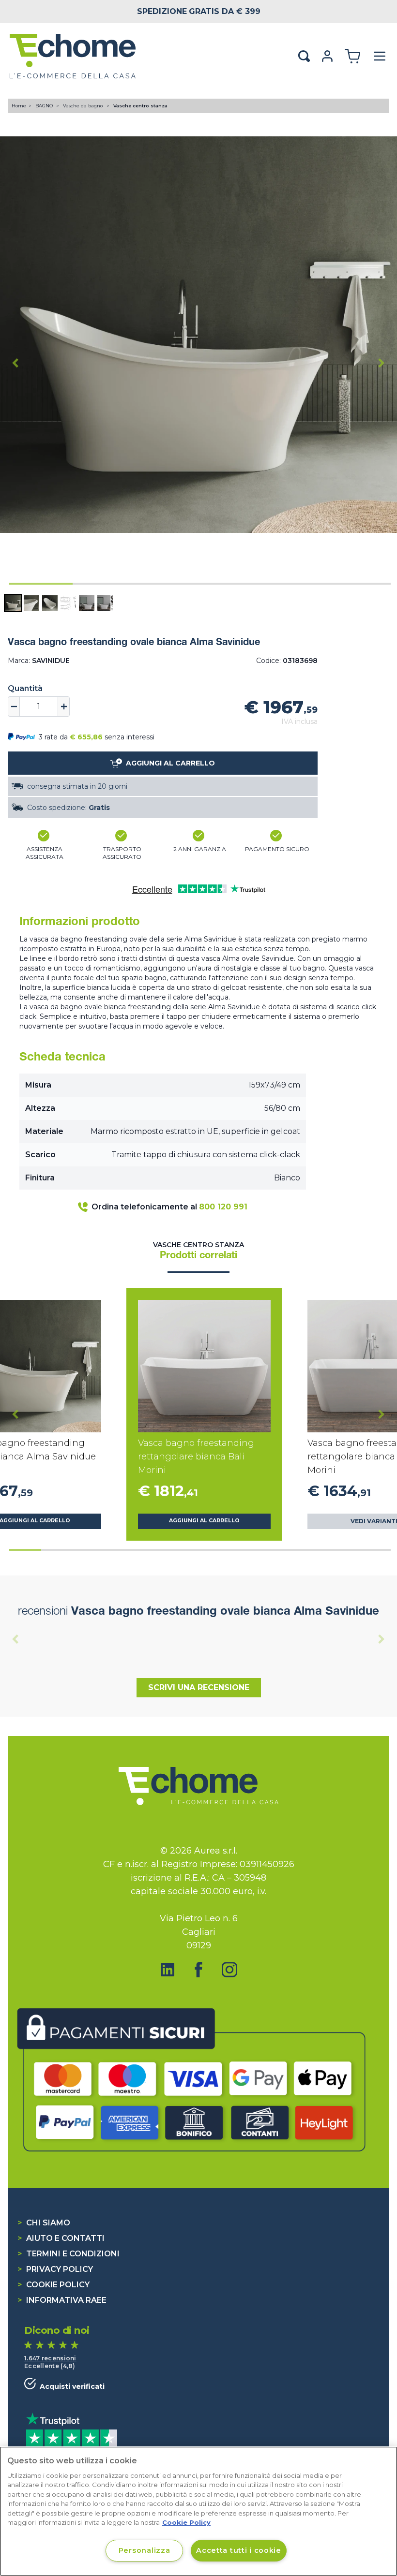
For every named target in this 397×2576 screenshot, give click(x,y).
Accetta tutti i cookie (239, 2550)
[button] (13, 603)
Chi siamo (44, 2223)
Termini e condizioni (69, 2254)
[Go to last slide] (15, 363)
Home (19, 106)
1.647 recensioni (50, 2358)
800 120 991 (223, 1207)
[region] (198, 2511)
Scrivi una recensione (199, 1687)
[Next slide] (382, 363)
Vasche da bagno (84, 106)
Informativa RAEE (62, 2300)
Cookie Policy (53, 2285)
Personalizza (145, 2550)
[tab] (41, 584)
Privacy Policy (55, 2269)
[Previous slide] (15, 1639)
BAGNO (45, 106)
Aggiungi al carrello (204, 1521)
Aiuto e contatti (61, 2238)
